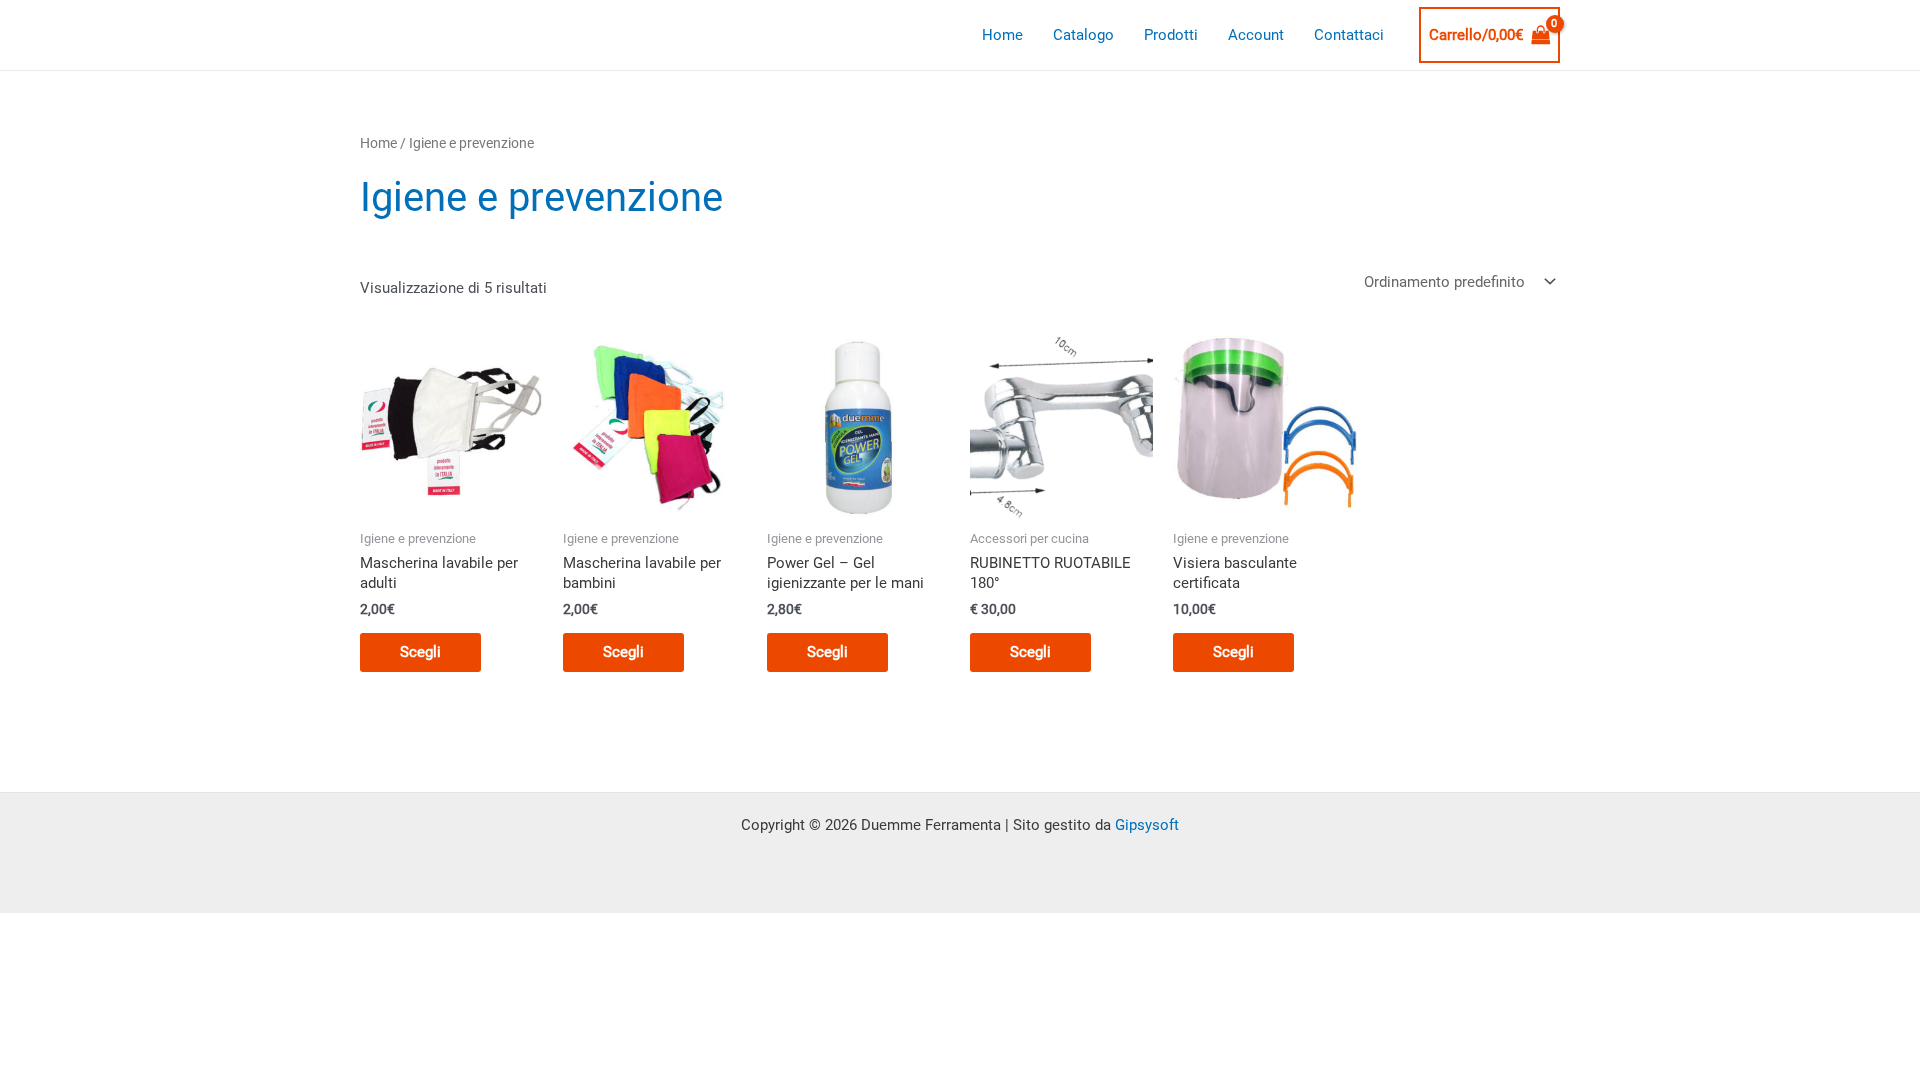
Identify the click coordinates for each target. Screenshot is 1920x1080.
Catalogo (1083, 35)
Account (1256, 35)
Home (1002, 35)
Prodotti (1171, 35)
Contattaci (1349, 35)
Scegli (420, 652)
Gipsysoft (1147, 825)
